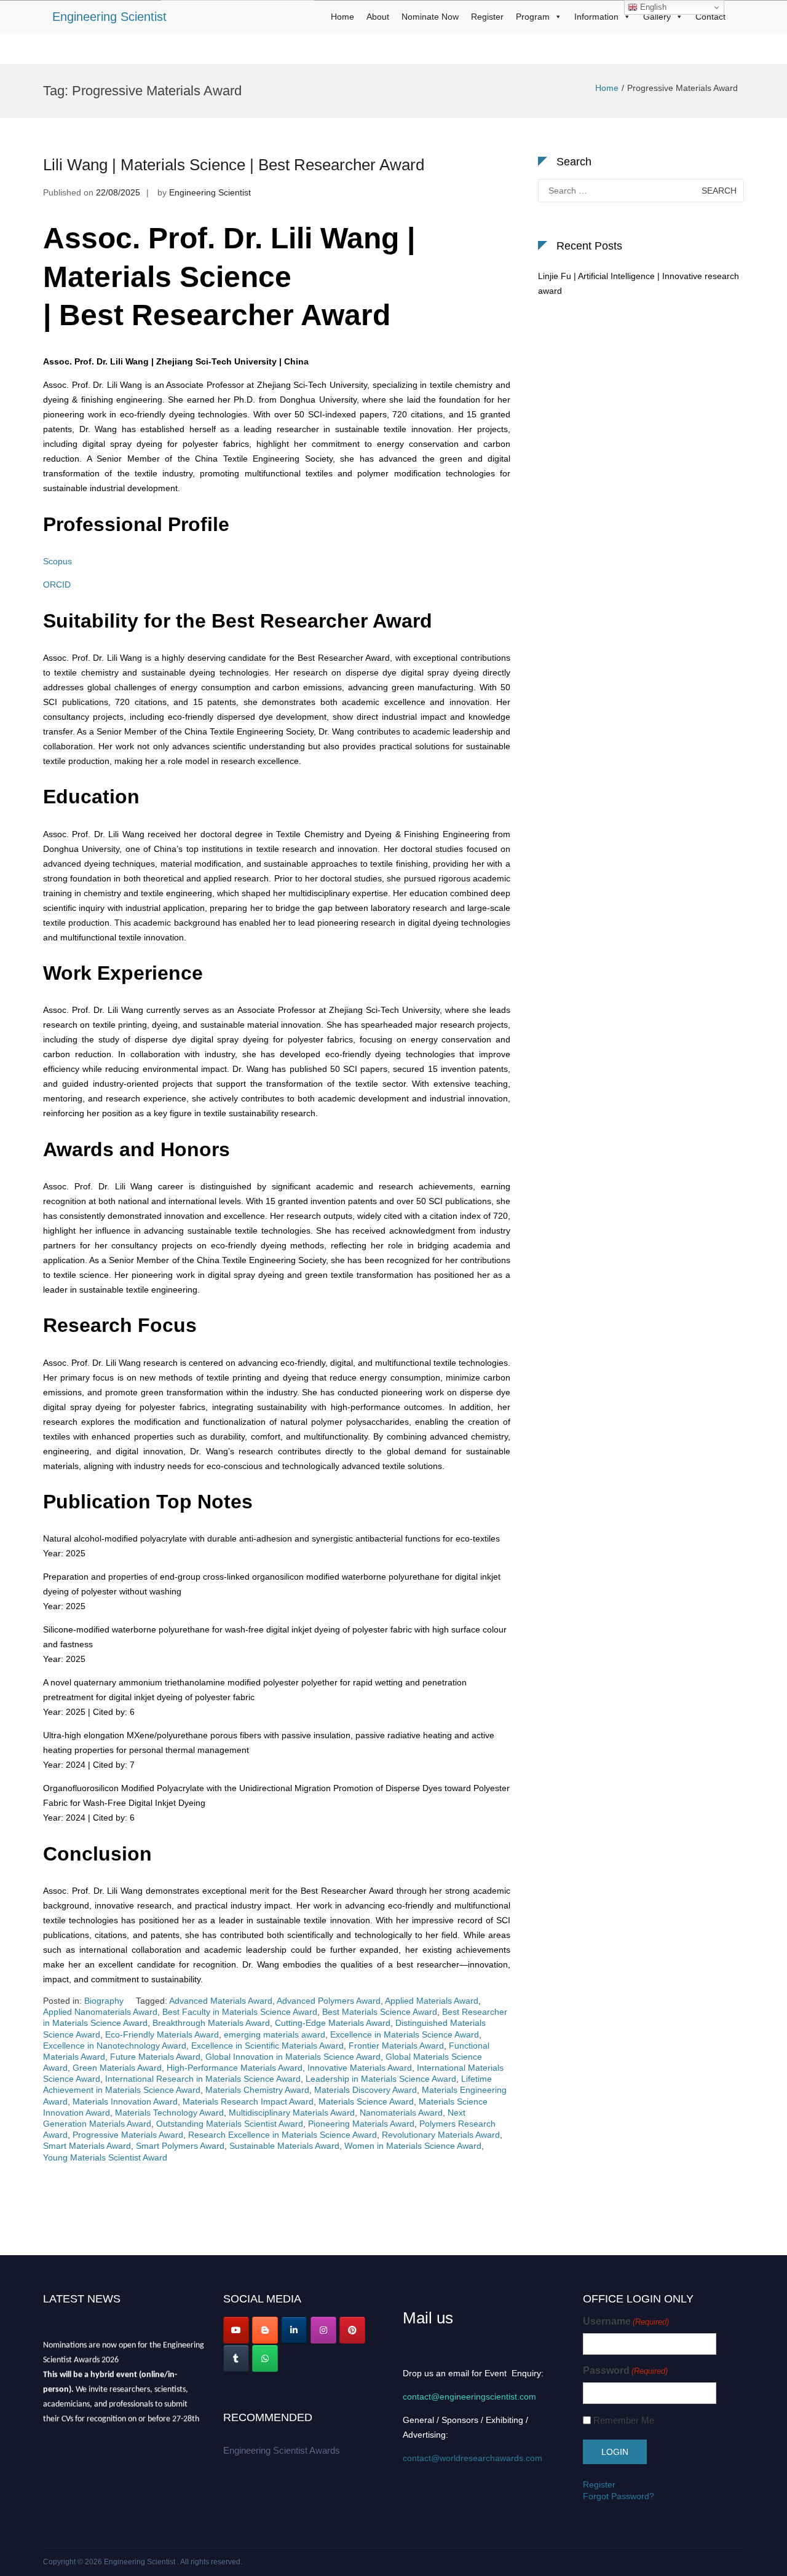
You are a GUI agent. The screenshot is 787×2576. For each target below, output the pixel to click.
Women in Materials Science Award (413, 2146)
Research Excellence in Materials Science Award (283, 2135)
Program (533, 17)
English (652, 7)
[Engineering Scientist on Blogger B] (265, 2330)
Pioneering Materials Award (361, 2124)
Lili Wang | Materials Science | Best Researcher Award (234, 165)
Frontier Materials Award (396, 2046)
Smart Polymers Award (180, 2146)
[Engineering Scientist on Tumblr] (236, 2358)
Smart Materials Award (87, 2146)
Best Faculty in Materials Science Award (240, 2012)
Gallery (657, 17)
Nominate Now (430, 17)
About (378, 17)
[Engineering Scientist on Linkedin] (294, 2330)
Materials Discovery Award (366, 2090)
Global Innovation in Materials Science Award (293, 2057)
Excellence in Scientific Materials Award (267, 2046)
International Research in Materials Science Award (203, 2079)
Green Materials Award (117, 2068)
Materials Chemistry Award (257, 2090)
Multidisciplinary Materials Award (292, 2113)
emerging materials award (275, 2034)
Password (625, 2370)
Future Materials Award (155, 2057)
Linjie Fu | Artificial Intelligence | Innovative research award (639, 283)
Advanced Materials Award (221, 2001)
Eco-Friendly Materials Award (162, 2034)
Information (596, 17)
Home (342, 17)
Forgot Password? (619, 2496)
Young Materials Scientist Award (105, 2157)
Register (487, 17)
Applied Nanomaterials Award (100, 2012)
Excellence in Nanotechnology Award (115, 2046)
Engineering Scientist (109, 17)
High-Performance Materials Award (235, 2068)
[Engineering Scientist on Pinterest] (352, 2330)
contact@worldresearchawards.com (473, 2458)
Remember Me (624, 2420)
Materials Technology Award (169, 2113)
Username (626, 2321)
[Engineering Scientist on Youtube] (236, 2330)
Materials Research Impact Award (248, 2101)
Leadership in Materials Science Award (381, 2079)
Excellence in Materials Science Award (405, 2034)
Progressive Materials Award (128, 2135)
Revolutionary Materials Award (441, 2135)
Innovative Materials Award (360, 2068)
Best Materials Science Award (380, 2012)
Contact (710, 17)
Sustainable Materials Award (284, 2146)
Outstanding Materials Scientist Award (230, 2124)
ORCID (57, 585)
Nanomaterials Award (401, 2113)
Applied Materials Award (432, 2001)
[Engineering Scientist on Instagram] (323, 2330)
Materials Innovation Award (125, 2101)
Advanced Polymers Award (329, 2001)
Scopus (57, 561)
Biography (104, 2001)
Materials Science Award (366, 2101)
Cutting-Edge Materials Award (333, 2023)
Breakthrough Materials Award (211, 2023)
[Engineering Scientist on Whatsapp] (265, 2358)
